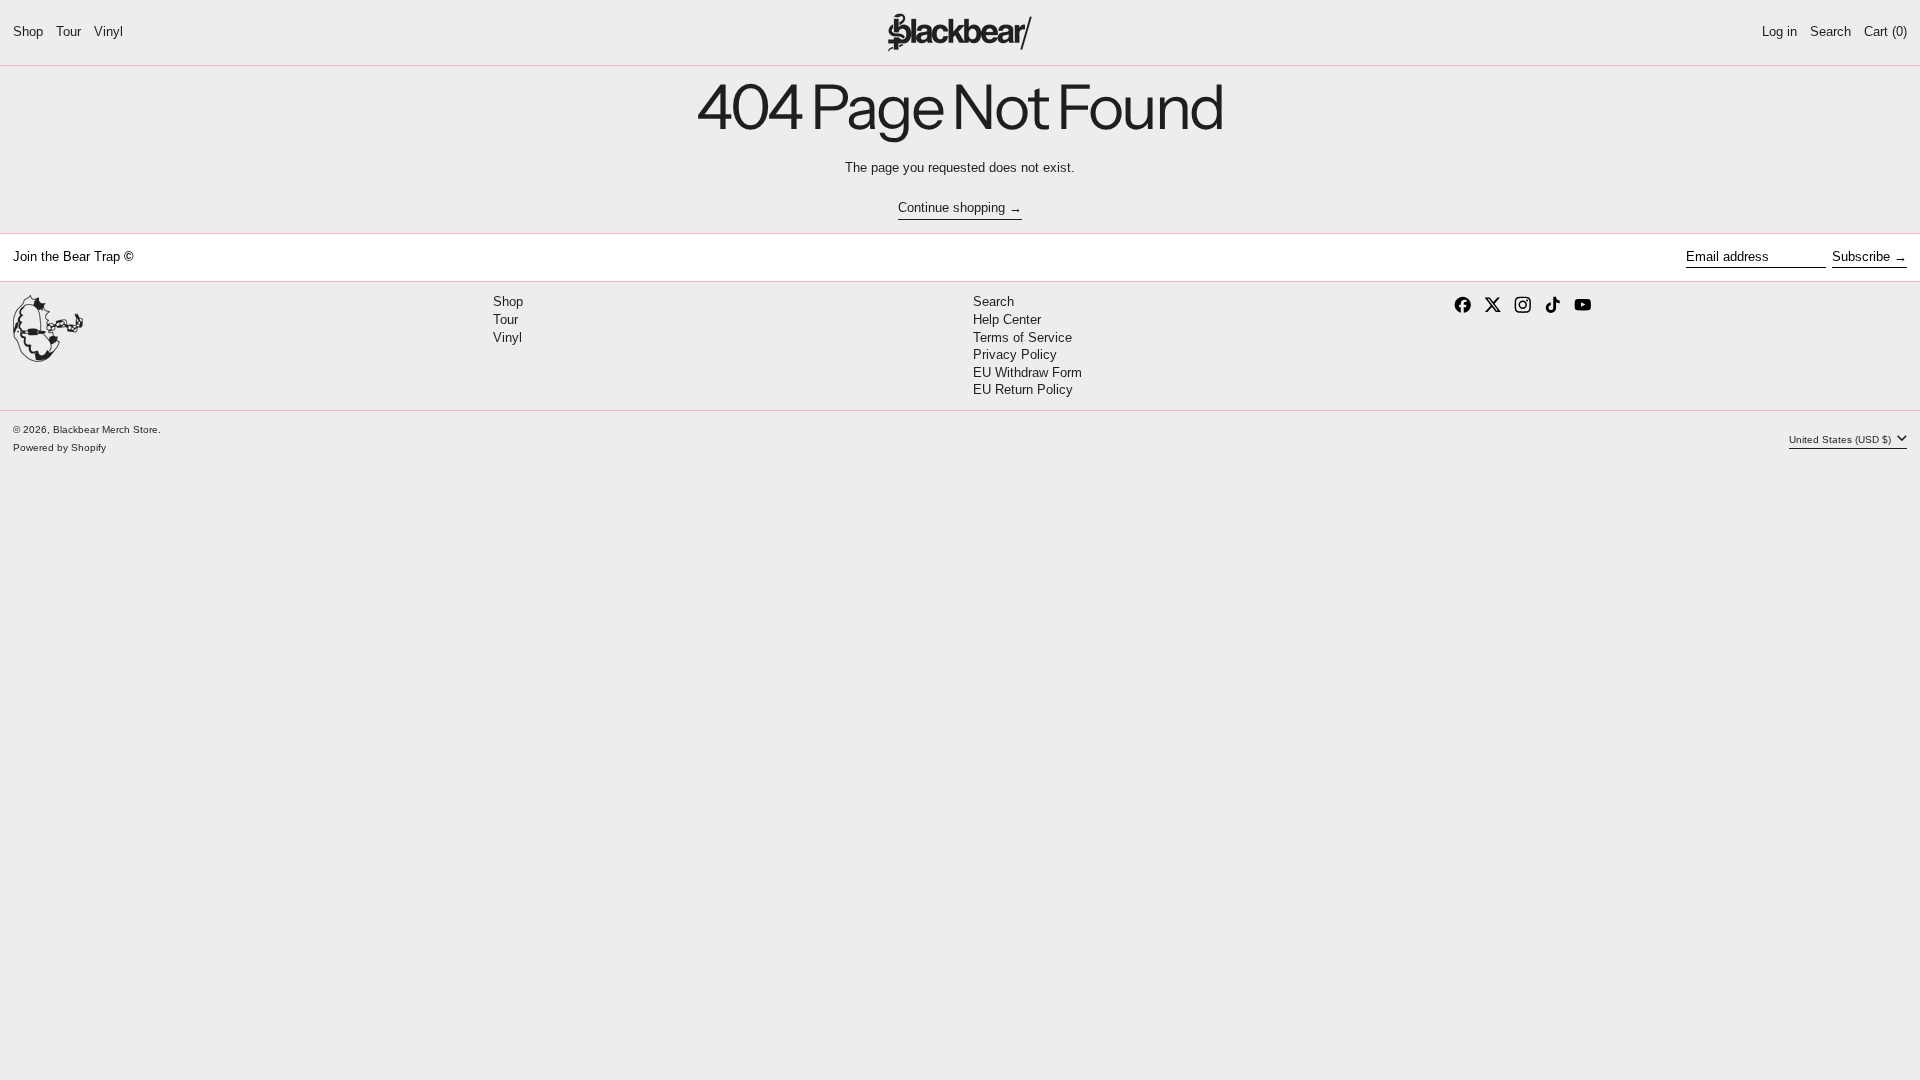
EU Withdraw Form (1027, 372)
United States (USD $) (1841, 438)
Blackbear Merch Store (105, 429)
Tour (505, 319)
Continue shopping (951, 208)
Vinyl (507, 337)
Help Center (1007, 319)
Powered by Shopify (59, 447)
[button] (1830, 32)
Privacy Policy (1015, 354)
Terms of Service (1022, 337)
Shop (508, 301)
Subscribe (1861, 256)
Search (993, 301)
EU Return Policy (1023, 389)
